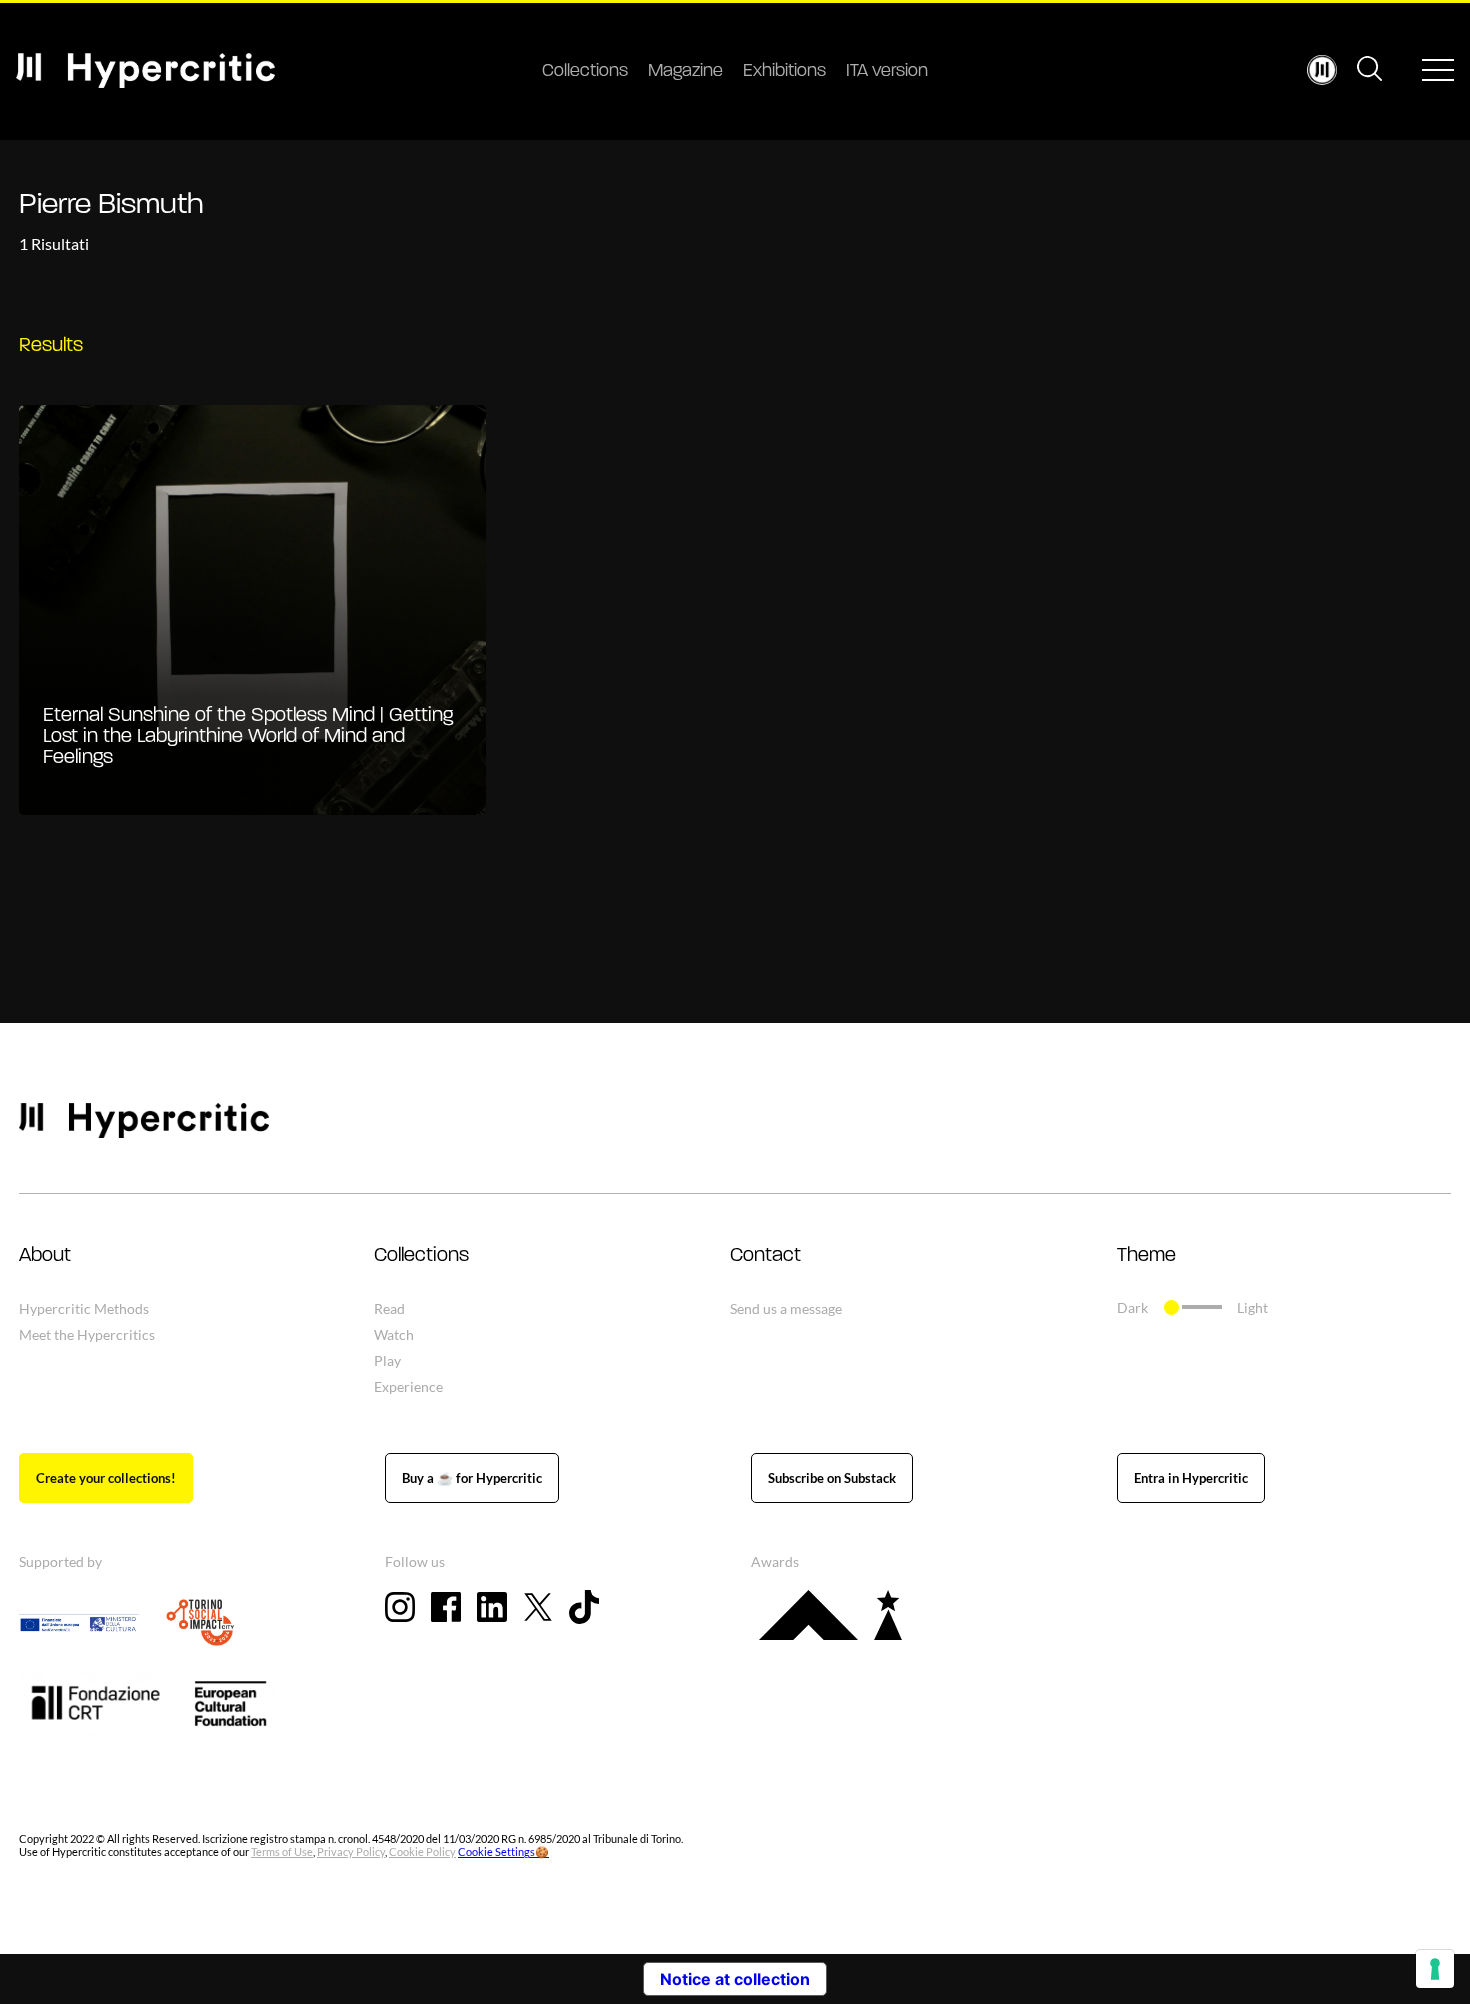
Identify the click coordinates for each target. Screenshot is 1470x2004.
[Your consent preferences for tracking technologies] (1435, 1969)
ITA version (887, 72)
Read (389, 1308)
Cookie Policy (422, 1851)
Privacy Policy (351, 1851)
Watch (394, 1334)
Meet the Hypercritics (87, 1334)
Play (387, 1360)
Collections (585, 72)
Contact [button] (765, 1256)
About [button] (45, 1256)
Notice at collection (735, 1979)
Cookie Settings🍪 (503, 1851)
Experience (408, 1386)
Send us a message (786, 1308)
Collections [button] (421, 1256)
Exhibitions (784, 72)
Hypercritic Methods (84, 1308)
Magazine (685, 72)
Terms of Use (282, 1851)
